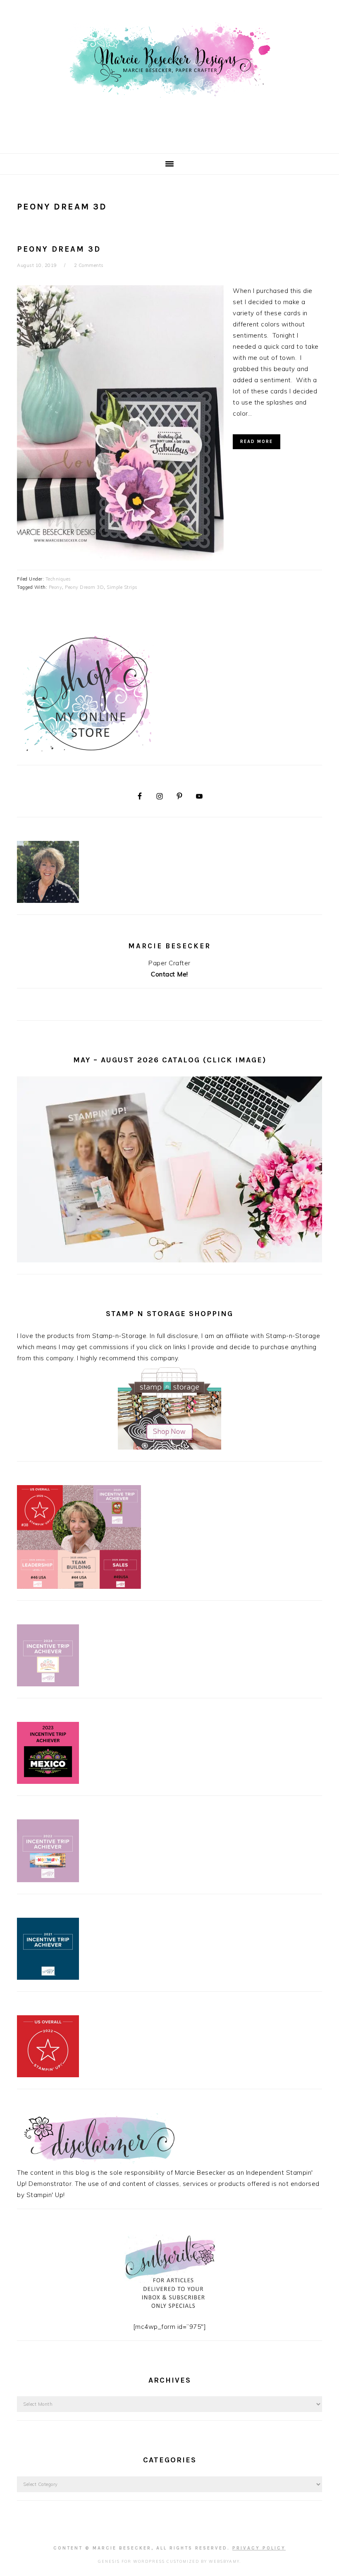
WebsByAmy (224, 2561)
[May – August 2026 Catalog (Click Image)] (169, 1260)
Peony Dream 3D (59, 249)
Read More (257, 442)
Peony (56, 587)
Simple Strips (122, 587)
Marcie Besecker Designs (169, 74)
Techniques (58, 579)
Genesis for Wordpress (131, 2561)
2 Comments (89, 265)
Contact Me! (169, 974)
